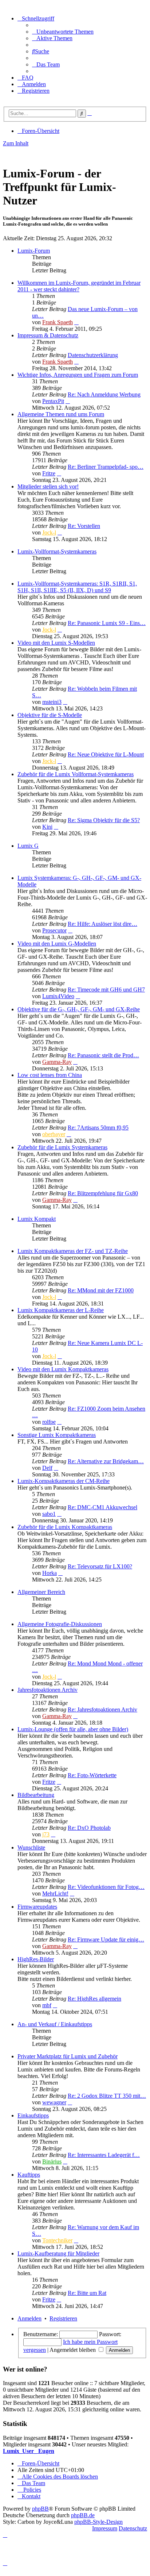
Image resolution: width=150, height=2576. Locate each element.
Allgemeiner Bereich (41, 1592)
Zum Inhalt (16, 143)
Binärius (52, 2161)
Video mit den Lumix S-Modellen (56, 643)
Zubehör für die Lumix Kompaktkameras (65, 1527)
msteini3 (52, 702)
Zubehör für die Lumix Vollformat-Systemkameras (76, 774)
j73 (46, 1834)
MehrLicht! (55, 1893)
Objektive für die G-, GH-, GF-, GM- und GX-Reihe (79, 1009)
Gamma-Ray (57, 1062)
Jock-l (49, 532)
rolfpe (49, 1422)
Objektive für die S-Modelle (50, 715)
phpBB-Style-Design (98, 2522)
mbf (47, 2005)
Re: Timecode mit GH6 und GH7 (106, 990)
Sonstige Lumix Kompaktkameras (57, 1435)
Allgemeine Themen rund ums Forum (61, 414)
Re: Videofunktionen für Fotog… (106, 1887)
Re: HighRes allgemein (94, 1999)
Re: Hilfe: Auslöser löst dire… (102, 924)
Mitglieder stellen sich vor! (48, 486)
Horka (50, 1573)
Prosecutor (54, 930)
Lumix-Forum (34, 251)
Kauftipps (29, 2175)
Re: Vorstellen (84, 526)
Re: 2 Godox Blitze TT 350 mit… (107, 2096)
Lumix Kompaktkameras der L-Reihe (61, 1310)
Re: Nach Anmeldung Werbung (104, 394)
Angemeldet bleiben (73, 2350)
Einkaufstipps (33, 2115)
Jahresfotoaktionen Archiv (48, 1690)
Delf (47, 1468)
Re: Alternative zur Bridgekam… (106, 1461)
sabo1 (49, 1514)
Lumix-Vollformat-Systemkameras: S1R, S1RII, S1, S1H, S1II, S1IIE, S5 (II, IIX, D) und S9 (77, 587)
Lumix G (28, 846)
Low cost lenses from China (50, 1075)
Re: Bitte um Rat (87, 2293)
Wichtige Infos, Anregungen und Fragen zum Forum (78, 375)
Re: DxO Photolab (89, 1828)
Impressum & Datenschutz (48, 335)
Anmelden (29, 2318)
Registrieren (63, 2318)
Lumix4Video (58, 996)
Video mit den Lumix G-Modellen (57, 944)
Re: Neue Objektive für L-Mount (106, 754)
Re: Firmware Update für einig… (106, 1939)
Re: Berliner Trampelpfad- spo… (106, 467)
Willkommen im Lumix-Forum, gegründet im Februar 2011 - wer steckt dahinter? (79, 286)
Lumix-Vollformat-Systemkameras (57, 551)
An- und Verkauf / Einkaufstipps (55, 2024)
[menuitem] (63, 32)
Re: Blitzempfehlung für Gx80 (103, 1193)
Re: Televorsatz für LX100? (100, 1566)
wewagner (54, 2102)
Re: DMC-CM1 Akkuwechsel (102, 1507)
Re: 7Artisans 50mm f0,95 (98, 1128)
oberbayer (54, 1134)
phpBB (40, 2509)
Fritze (49, 473)
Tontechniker (57, 2240)
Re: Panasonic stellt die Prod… (103, 1055)
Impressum (105, 2528)
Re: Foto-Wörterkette (92, 1775)
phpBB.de (83, 2515)
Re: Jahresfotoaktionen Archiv (102, 1709)
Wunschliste (31, 1847)
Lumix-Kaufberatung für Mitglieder (58, 2253)
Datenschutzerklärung (93, 355)
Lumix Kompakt (37, 1219)
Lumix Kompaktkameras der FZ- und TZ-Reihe (73, 1251)
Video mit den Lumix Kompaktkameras (63, 1369)
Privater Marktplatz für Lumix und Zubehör (68, 2056)
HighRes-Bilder (36, 1959)
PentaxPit (53, 401)
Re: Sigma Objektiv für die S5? (104, 820)
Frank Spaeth (58, 322)
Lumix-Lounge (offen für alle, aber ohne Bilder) (73, 1729)
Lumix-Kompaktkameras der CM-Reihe (64, 1481)
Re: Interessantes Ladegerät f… (104, 2155)
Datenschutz (133, 2528)
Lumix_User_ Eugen (29, 2451)
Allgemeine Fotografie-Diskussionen (60, 1624)
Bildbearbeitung (36, 1795)
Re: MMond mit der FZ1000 (101, 1290)
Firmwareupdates (37, 1907)
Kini (47, 827)
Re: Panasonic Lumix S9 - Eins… (107, 623)
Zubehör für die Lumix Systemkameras (62, 1147)
